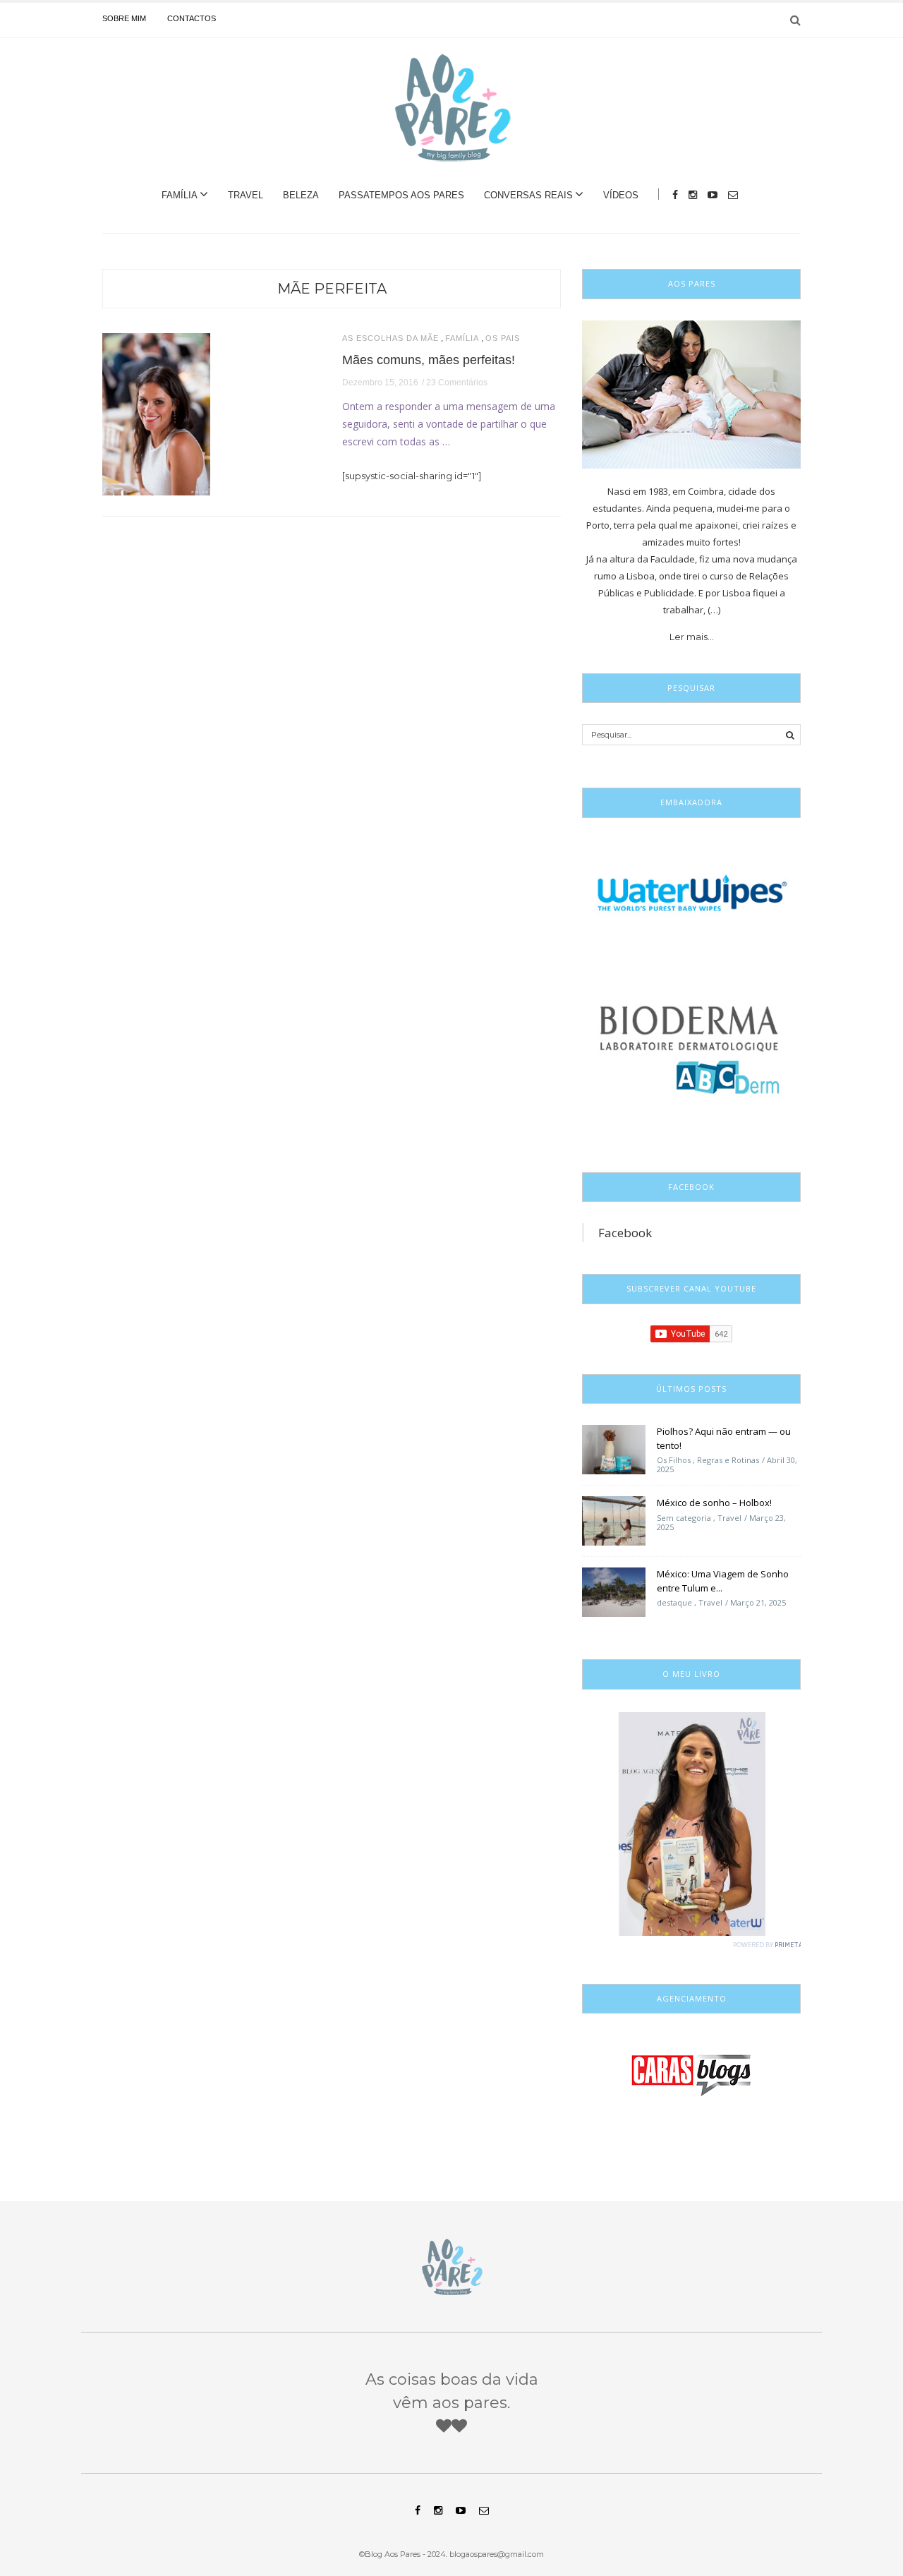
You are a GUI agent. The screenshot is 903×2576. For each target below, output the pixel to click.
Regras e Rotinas (728, 1460)
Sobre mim (124, 18)
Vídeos (621, 195)
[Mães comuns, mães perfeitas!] (156, 413)
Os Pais (503, 338)
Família (180, 195)
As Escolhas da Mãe (390, 338)
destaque (674, 1602)
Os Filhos (674, 1460)
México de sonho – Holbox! (714, 1503)
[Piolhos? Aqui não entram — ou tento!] (614, 1449)
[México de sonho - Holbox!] (614, 1520)
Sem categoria (684, 1518)
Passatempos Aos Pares (401, 195)
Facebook (625, 1233)
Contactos (192, 18)
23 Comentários (457, 383)
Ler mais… (692, 637)
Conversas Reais (528, 195)
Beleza (301, 195)
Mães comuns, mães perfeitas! (429, 360)
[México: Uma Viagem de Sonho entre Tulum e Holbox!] (614, 1591)
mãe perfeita (332, 289)
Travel (246, 195)
